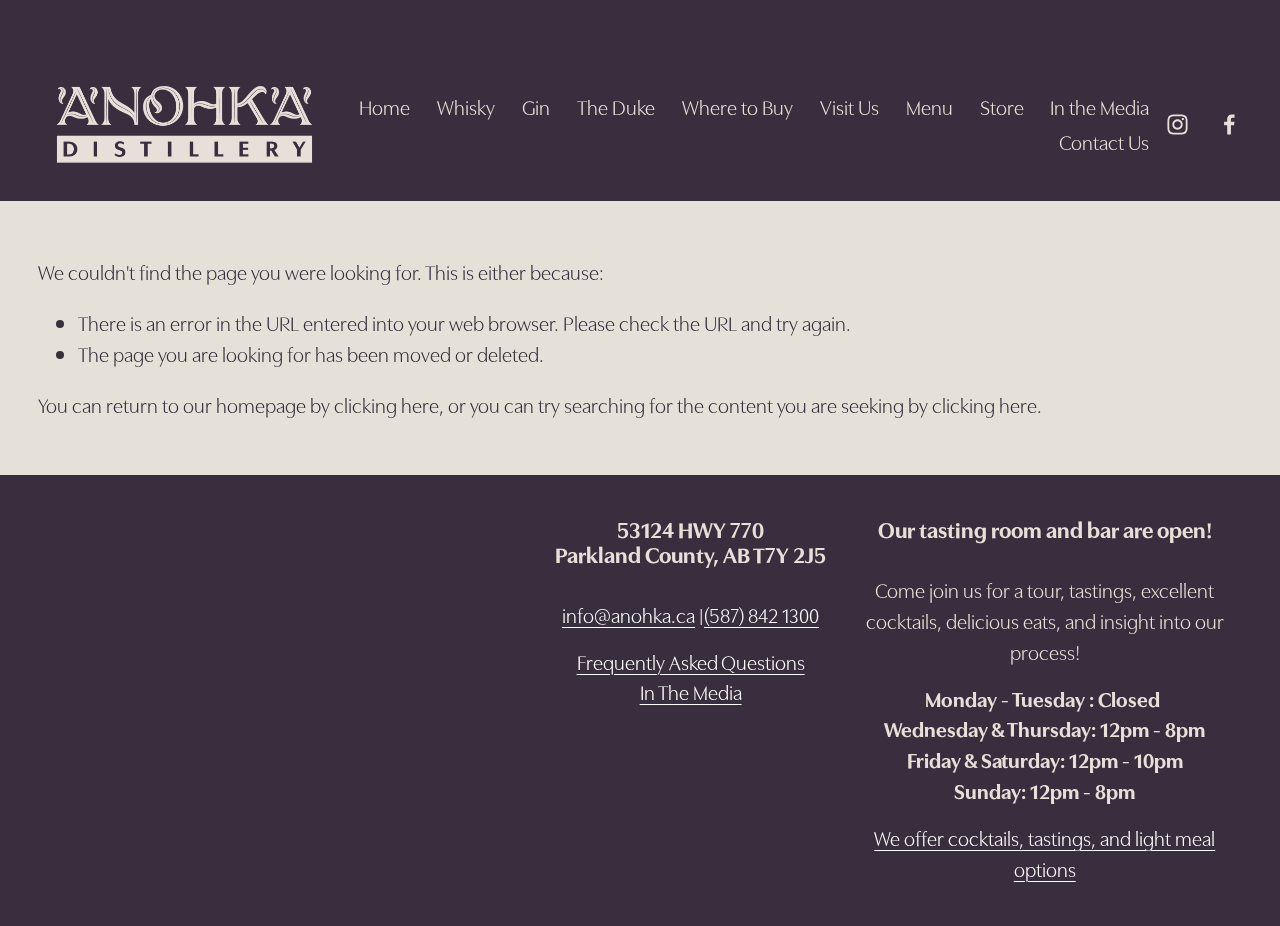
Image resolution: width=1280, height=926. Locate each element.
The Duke (616, 106)
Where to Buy (737, 106)
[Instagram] (1177, 124)
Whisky (466, 106)
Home (384, 106)
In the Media (1099, 106)
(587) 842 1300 (761, 614)
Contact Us (1104, 141)
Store (1002, 106)
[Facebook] (1229, 124)
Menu (929, 106)
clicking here (386, 404)
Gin (536, 106)
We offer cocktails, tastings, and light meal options (1044, 852)
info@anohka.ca (628, 614)
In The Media (691, 691)
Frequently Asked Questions (691, 661)
